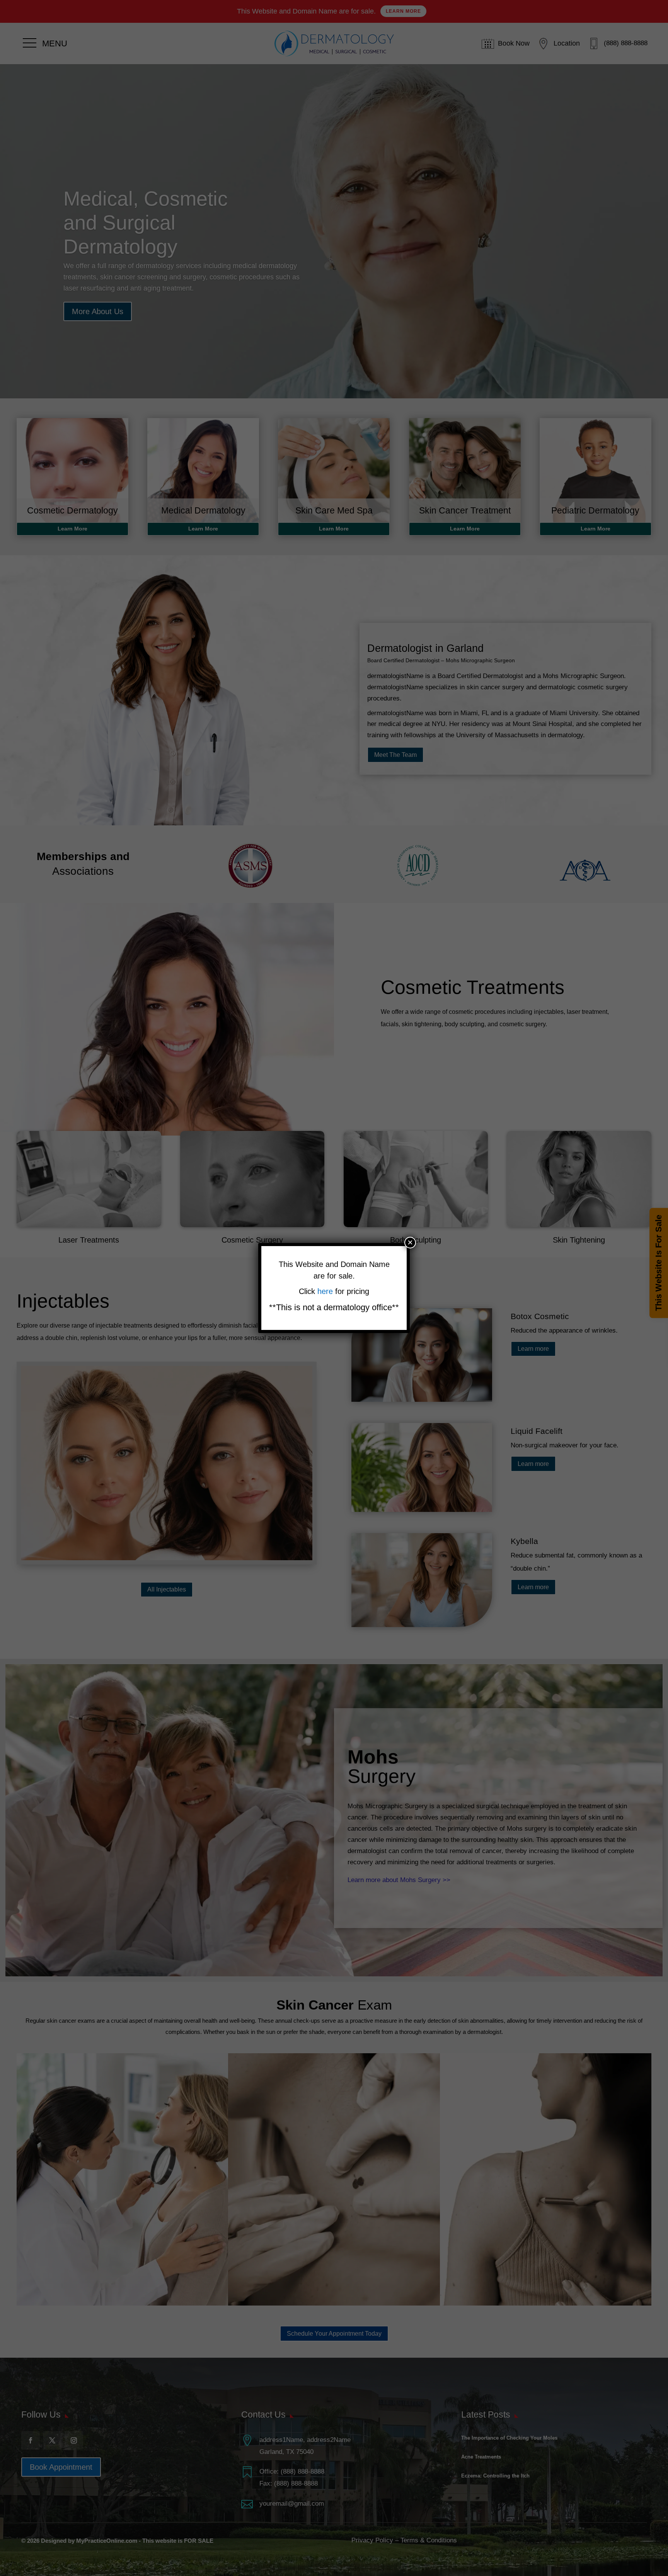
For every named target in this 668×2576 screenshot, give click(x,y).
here (326, 1291)
